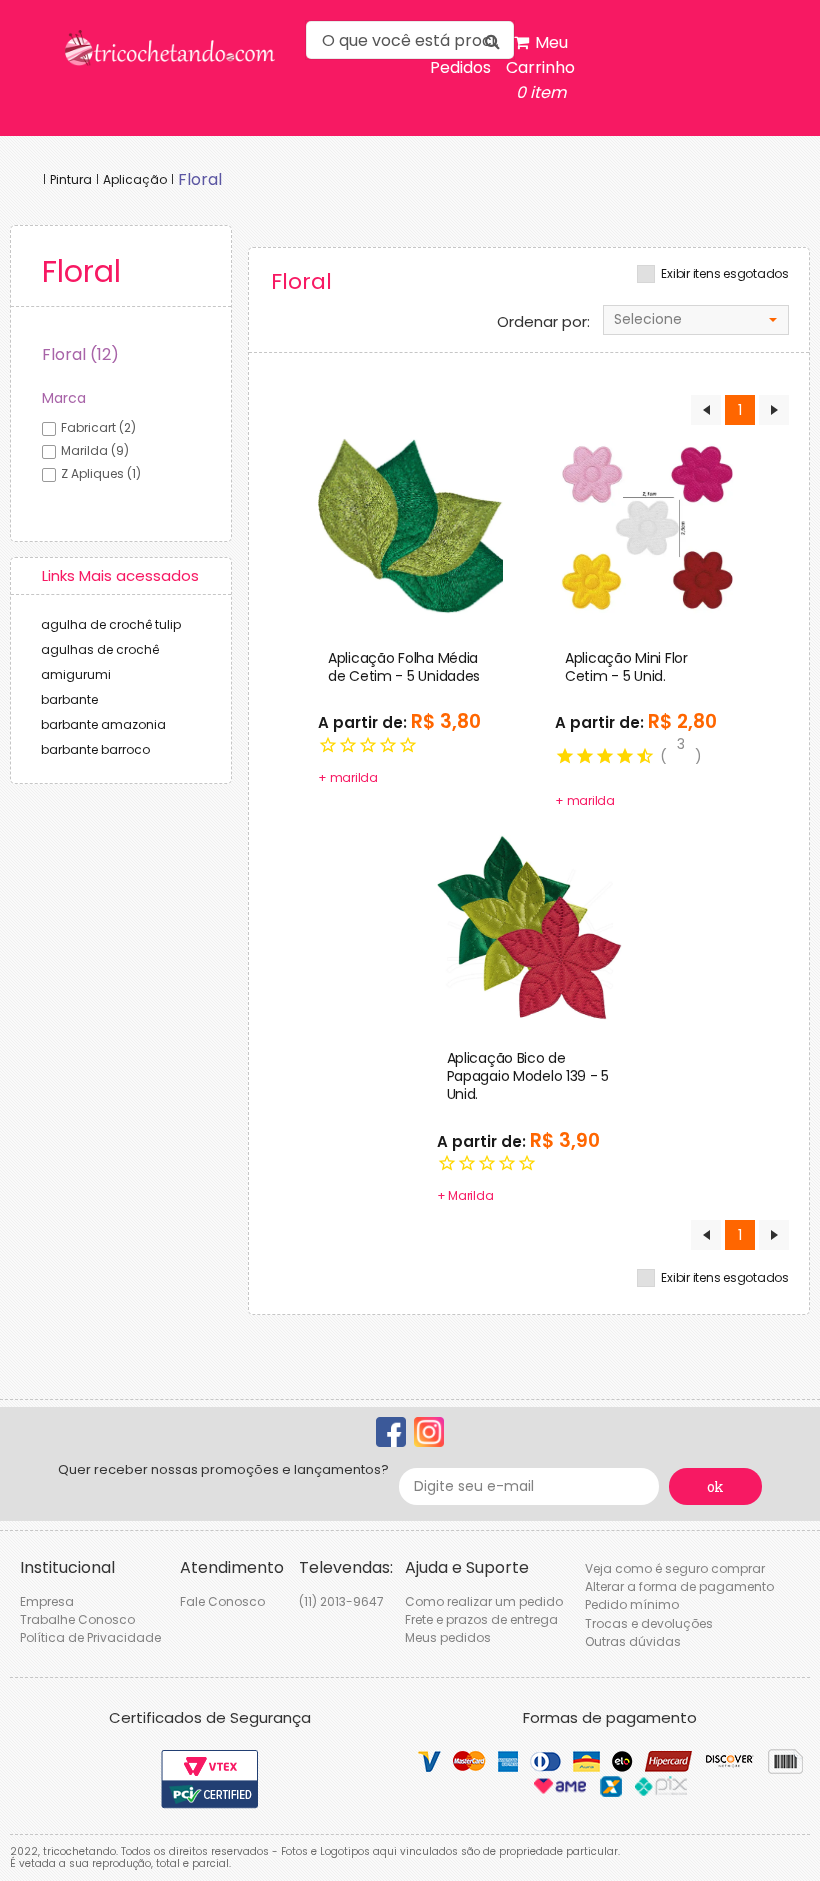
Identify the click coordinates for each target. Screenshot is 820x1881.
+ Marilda (465, 1195)
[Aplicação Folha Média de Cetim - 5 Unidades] (410, 526)
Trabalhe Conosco (77, 1619)
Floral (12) (80, 354)
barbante (69, 699)
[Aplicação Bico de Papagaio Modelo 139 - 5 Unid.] (529, 926)
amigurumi (76, 674)
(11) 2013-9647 (341, 1601)
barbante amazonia (103, 724)
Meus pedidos (448, 1637)
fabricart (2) (98, 427)
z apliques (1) (101, 473)
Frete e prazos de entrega (481, 1619)
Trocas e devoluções (649, 1623)
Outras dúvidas (633, 1641)
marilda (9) (95, 450)
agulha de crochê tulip (111, 624)
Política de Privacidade (90, 1637)
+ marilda (348, 777)
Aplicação (135, 179)
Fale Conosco (222, 1601)
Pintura (71, 179)
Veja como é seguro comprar (675, 1568)
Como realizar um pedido (484, 1601)
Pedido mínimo (632, 1604)
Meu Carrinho (540, 67)
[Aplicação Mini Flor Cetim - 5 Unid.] (647, 526)
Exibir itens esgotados (725, 274)
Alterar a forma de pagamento (679, 1586)
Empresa (47, 1601)
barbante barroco (95, 749)
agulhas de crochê (100, 649)
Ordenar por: (543, 322)
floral (200, 179)
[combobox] (696, 320)
